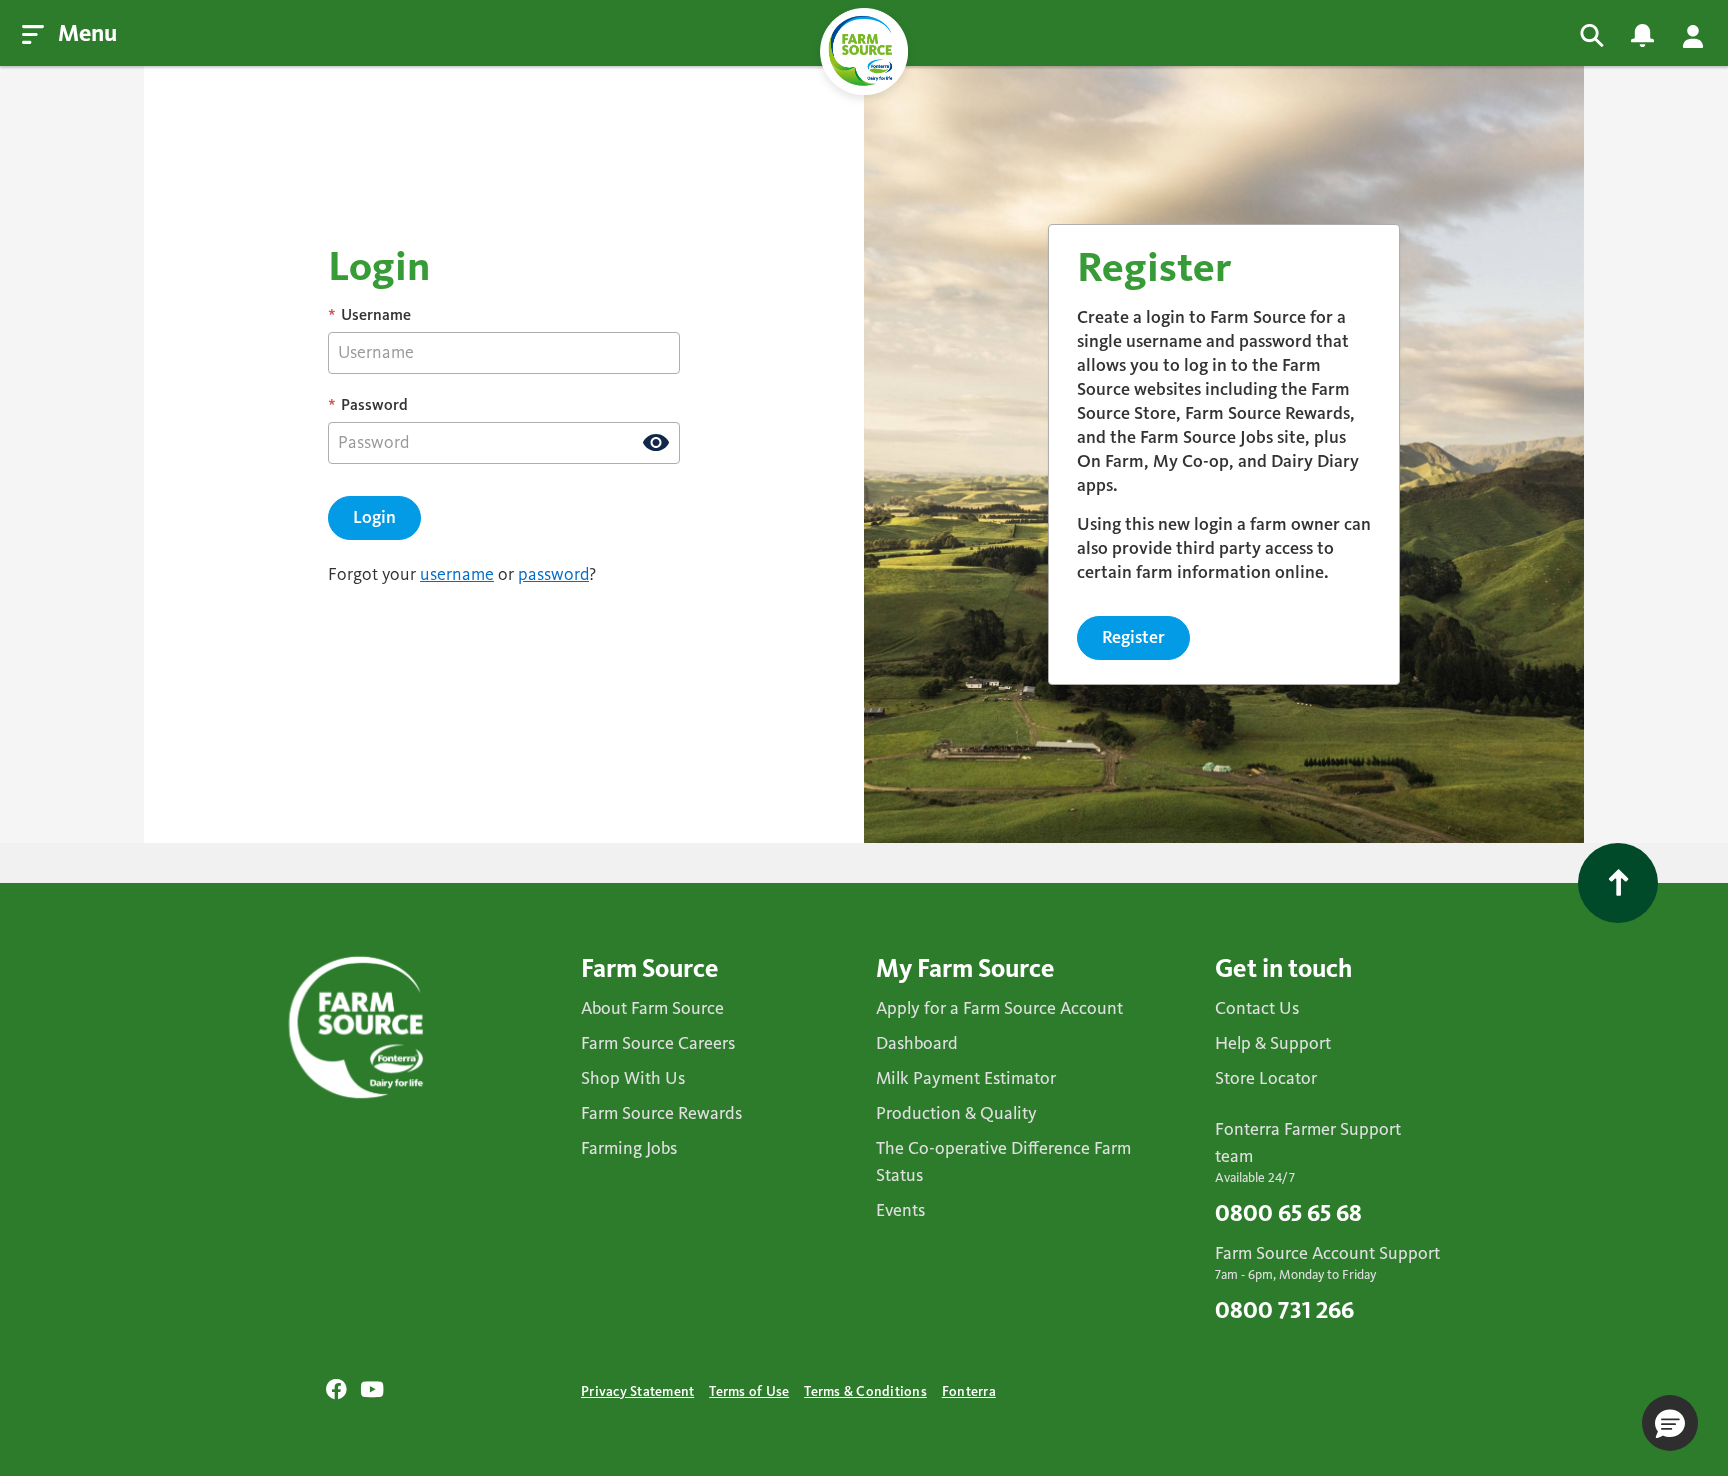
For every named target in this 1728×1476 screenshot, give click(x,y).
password (553, 575)
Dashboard (917, 1044)
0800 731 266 (1284, 1312)
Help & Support (1273, 1044)
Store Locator (1266, 1079)
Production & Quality (956, 1114)
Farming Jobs (629, 1149)
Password (368, 406)
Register (1133, 638)
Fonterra (969, 1392)
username (457, 575)
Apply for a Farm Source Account (999, 1009)
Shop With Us (633, 1079)
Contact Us (1257, 1009)
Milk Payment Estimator (966, 1079)
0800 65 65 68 (1288, 1215)
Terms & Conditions (865, 1392)
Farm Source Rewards (661, 1114)
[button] (1670, 1423)
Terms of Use (749, 1392)
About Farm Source (652, 1009)
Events (900, 1211)
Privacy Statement (637, 1392)
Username (369, 316)
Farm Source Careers (658, 1044)
